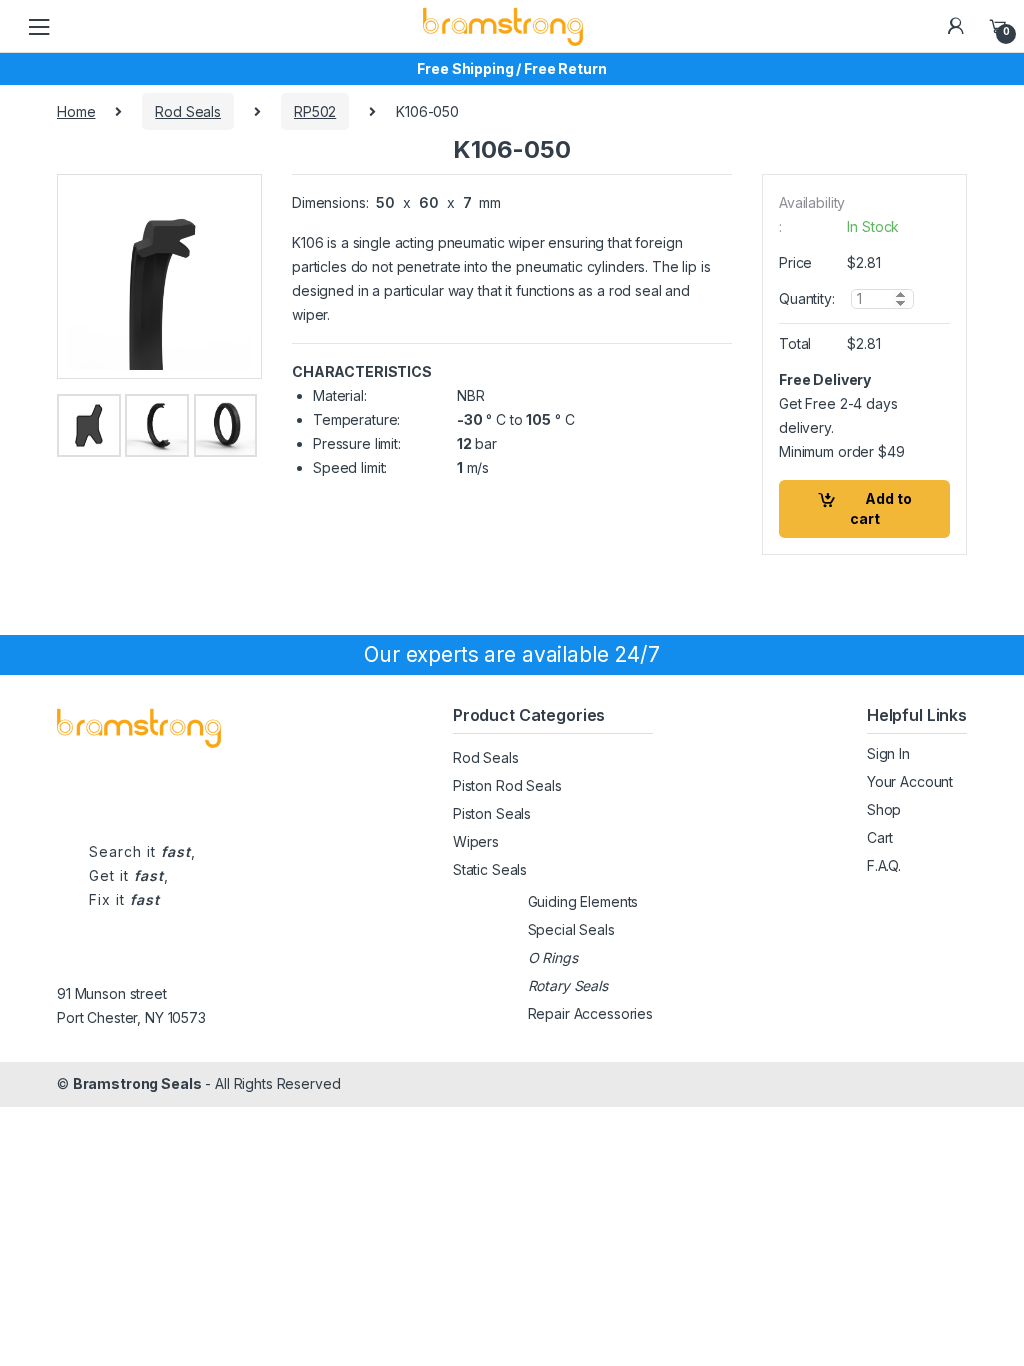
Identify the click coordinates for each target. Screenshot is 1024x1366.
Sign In (888, 753)
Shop (884, 809)
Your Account (910, 781)
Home (76, 111)
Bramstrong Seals (137, 1083)
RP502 (315, 111)
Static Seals (490, 869)
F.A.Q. (884, 865)
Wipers (476, 841)
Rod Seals (188, 111)
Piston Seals (492, 813)
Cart (880, 837)
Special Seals (571, 929)
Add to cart (881, 508)
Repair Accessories (590, 1013)
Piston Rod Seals (507, 785)
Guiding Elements (583, 901)
